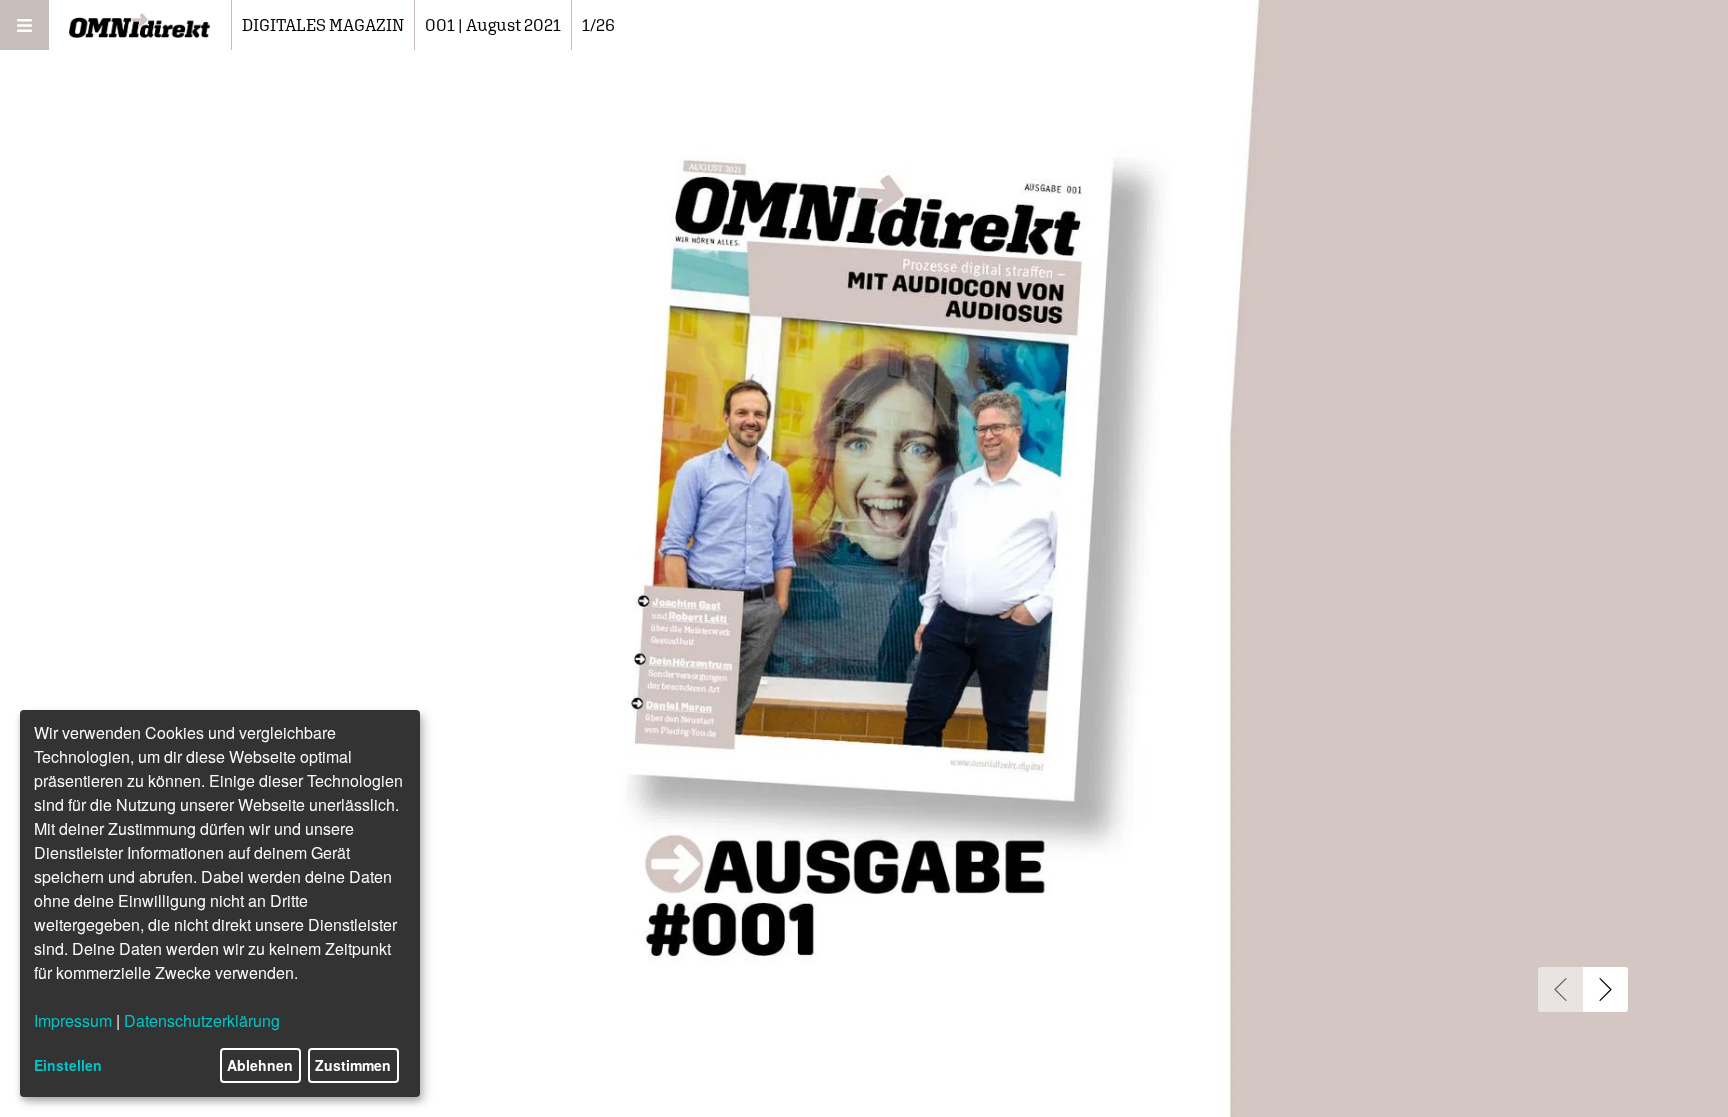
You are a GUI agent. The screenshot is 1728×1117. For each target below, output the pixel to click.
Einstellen (68, 1065)
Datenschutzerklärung (202, 1020)
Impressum (73, 1020)
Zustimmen (353, 1065)
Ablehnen (260, 1065)
